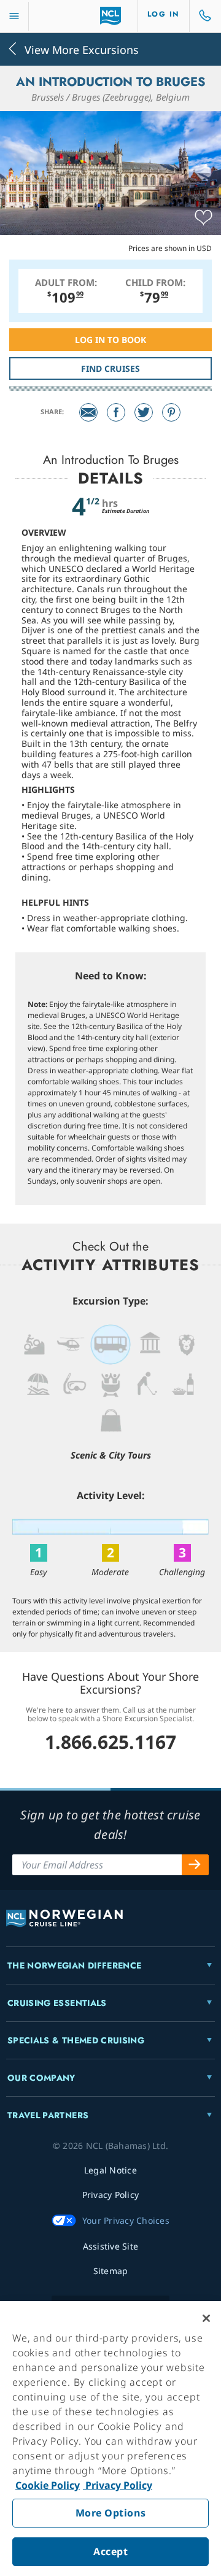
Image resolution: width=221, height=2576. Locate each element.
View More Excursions (82, 49)
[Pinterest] (171, 412)
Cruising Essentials (57, 2003)
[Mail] (88, 412)
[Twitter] (144, 412)
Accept (110, 2551)
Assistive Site (111, 2246)
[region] (110, 2439)
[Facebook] (116, 412)
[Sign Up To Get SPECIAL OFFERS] (195, 1865)
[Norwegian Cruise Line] (111, 16)
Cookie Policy (48, 2485)
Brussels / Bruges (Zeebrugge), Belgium (110, 97)
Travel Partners (48, 2115)
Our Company (41, 2078)
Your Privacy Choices (126, 2220)
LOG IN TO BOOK (110, 340)
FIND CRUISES (110, 368)
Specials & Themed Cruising (76, 2040)
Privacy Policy (118, 2485)
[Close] (206, 2318)
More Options (111, 2513)
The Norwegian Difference (74, 1965)
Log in (164, 14)
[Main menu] (14, 16)
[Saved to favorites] (204, 218)
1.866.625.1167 (110, 1742)
